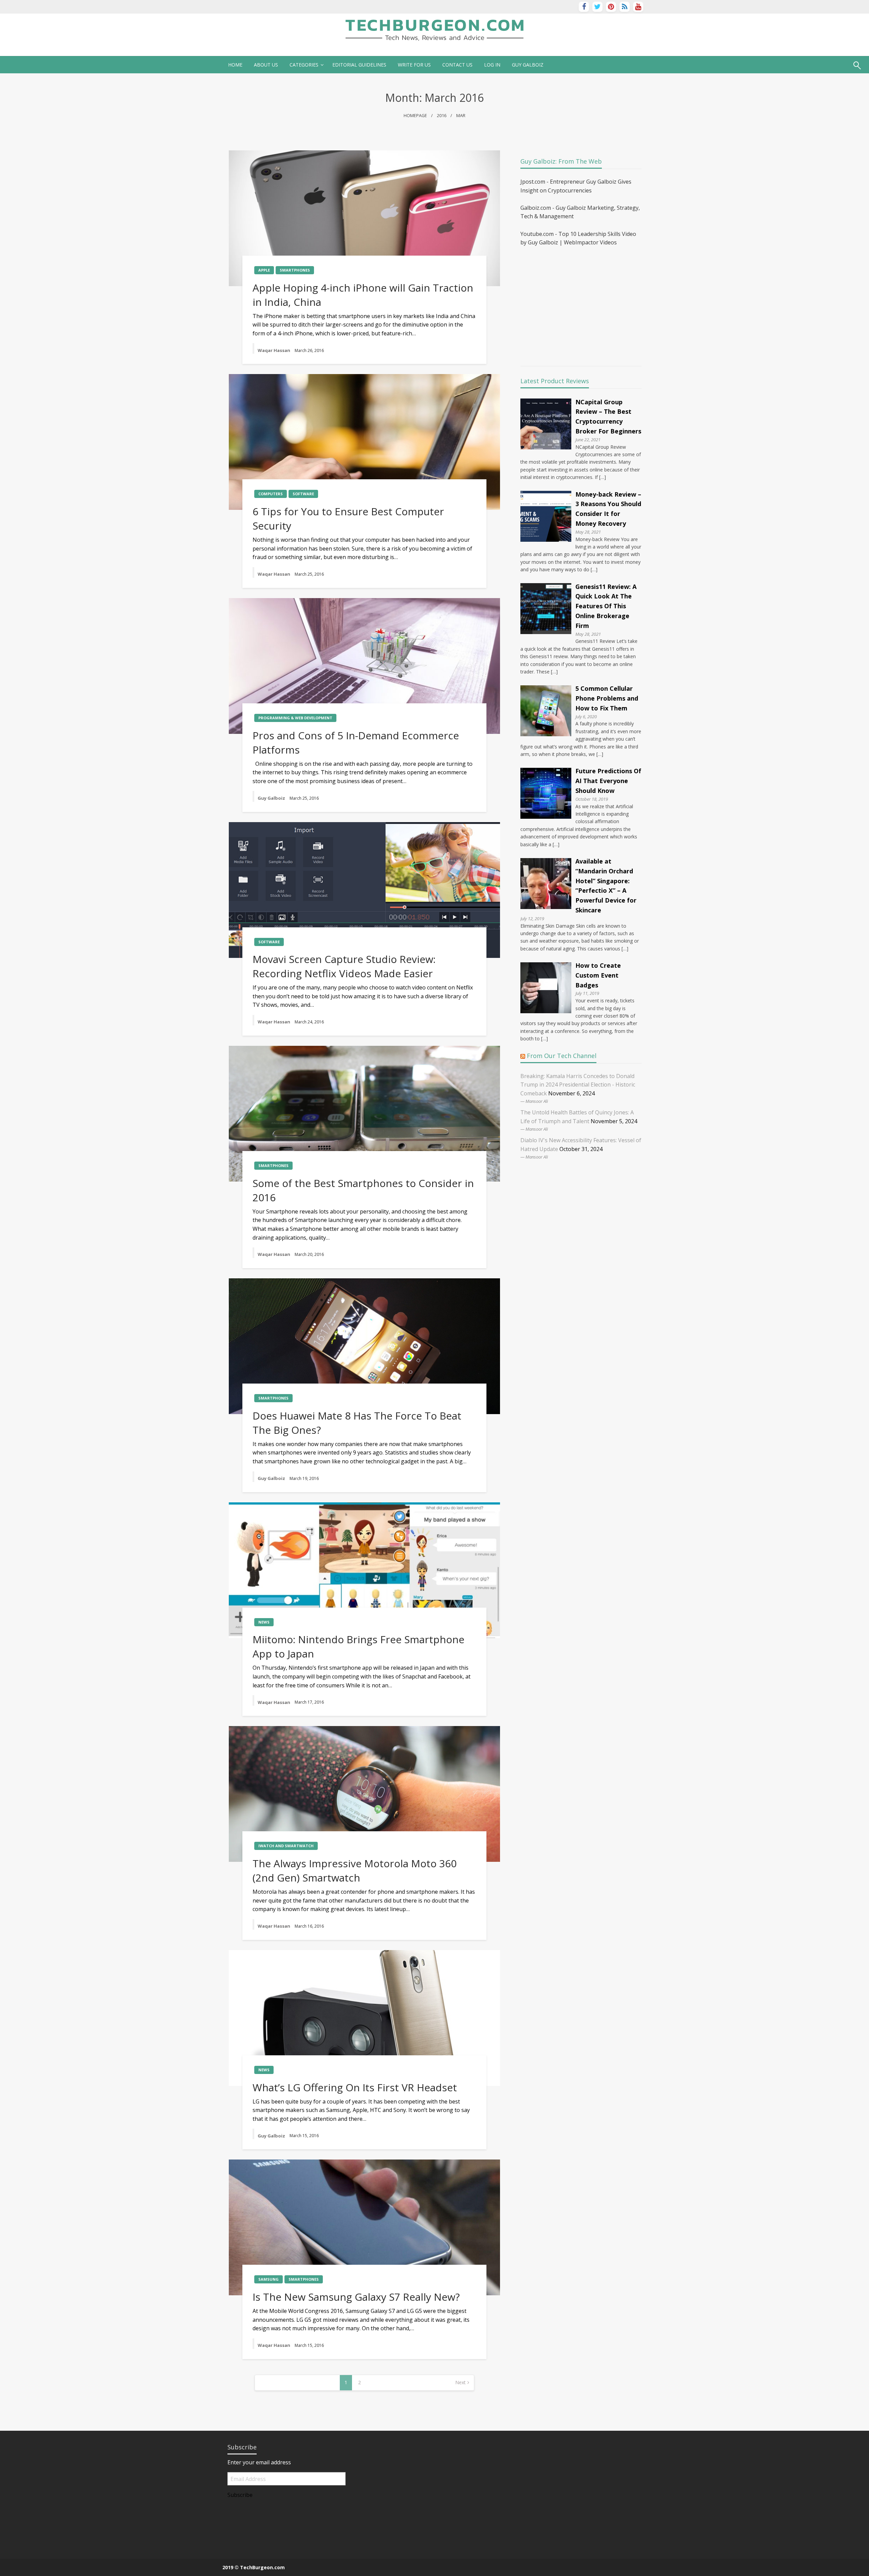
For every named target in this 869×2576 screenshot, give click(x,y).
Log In (492, 65)
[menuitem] (235, 65)
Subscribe (240, 2495)
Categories (304, 65)
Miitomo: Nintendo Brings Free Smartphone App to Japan (358, 1646)
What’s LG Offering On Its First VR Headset (355, 2087)
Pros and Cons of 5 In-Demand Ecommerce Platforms (356, 743)
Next (460, 2382)
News (264, 1622)
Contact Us (457, 65)
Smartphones (295, 270)
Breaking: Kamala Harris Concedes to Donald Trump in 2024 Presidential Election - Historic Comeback (578, 1085)
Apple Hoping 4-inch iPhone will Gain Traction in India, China (363, 295)
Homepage (415, 116)
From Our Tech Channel (562, 1056)
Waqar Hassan (274, 350)
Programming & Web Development (295, 718)
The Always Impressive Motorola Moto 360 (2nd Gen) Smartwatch (355, 1870)
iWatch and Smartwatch (286, 1846)
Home (235, 65)
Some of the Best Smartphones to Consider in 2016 (363, 1190)
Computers (271, 494)
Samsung (269, 2279)
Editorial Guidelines (359, 65)
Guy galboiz (528, 65)
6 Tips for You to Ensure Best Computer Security (348, 518)
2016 (442, 116)
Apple (264, 270)
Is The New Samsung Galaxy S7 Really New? (356, 2297)
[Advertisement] (577, 301)
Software (303, 494)
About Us (266, 65)
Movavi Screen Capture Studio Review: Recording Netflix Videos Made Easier (344, 966)
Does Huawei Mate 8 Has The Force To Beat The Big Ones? (357, 1423)
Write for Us (414, 65)
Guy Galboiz (272, 798)
